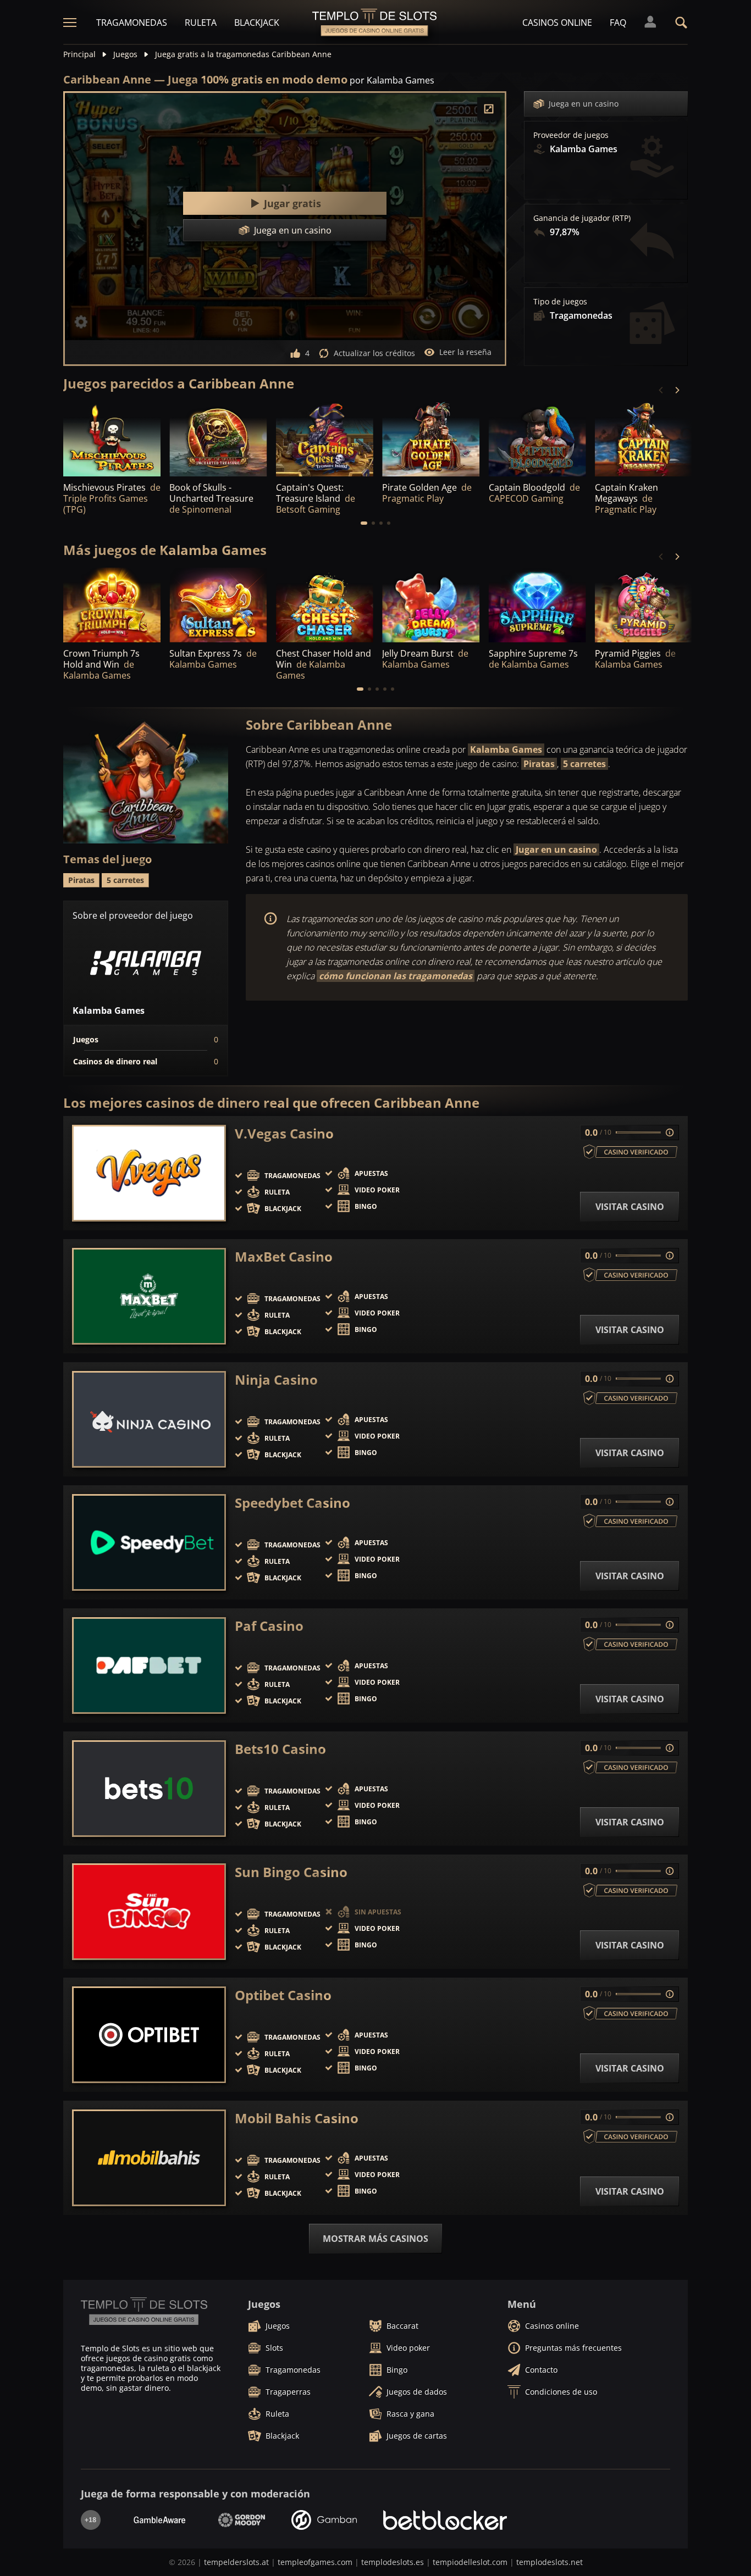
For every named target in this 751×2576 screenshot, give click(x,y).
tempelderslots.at (236, 2562)
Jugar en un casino (556, 850)
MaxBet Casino (284, 1257)
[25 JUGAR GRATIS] (325, 439)
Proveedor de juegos (571, 135)
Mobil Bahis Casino (297, 2118)
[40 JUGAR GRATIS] (431, 439)
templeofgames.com (315, 2562)
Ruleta (201, 23)
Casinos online (557, 23)
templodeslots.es (393, 2562)
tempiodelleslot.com (470, 2562)
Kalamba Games (506, 750)
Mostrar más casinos (375, 2239)
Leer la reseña (465, 352)
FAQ (618, 23)
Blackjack (257, 23)
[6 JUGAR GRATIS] (112, 606)
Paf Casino (269, 1626)
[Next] (677, 390)
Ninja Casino (276, 1380)
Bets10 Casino (280, 1749)
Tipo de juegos (560, 302)
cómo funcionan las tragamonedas (396, 976)
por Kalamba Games (392, 80)
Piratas (539, 764)
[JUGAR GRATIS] (112, 439)
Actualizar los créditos (374, 353)
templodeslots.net (550, 2562)
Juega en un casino (584, 104)
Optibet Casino (283, 1995)
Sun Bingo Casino (291, 1872)
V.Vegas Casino (284, 1134)
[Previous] (661, 390)
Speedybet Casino (292, 1503)
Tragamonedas (132, 23)
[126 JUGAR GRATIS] (644, 439)
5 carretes (584, 764)
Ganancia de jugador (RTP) (582, 218)
